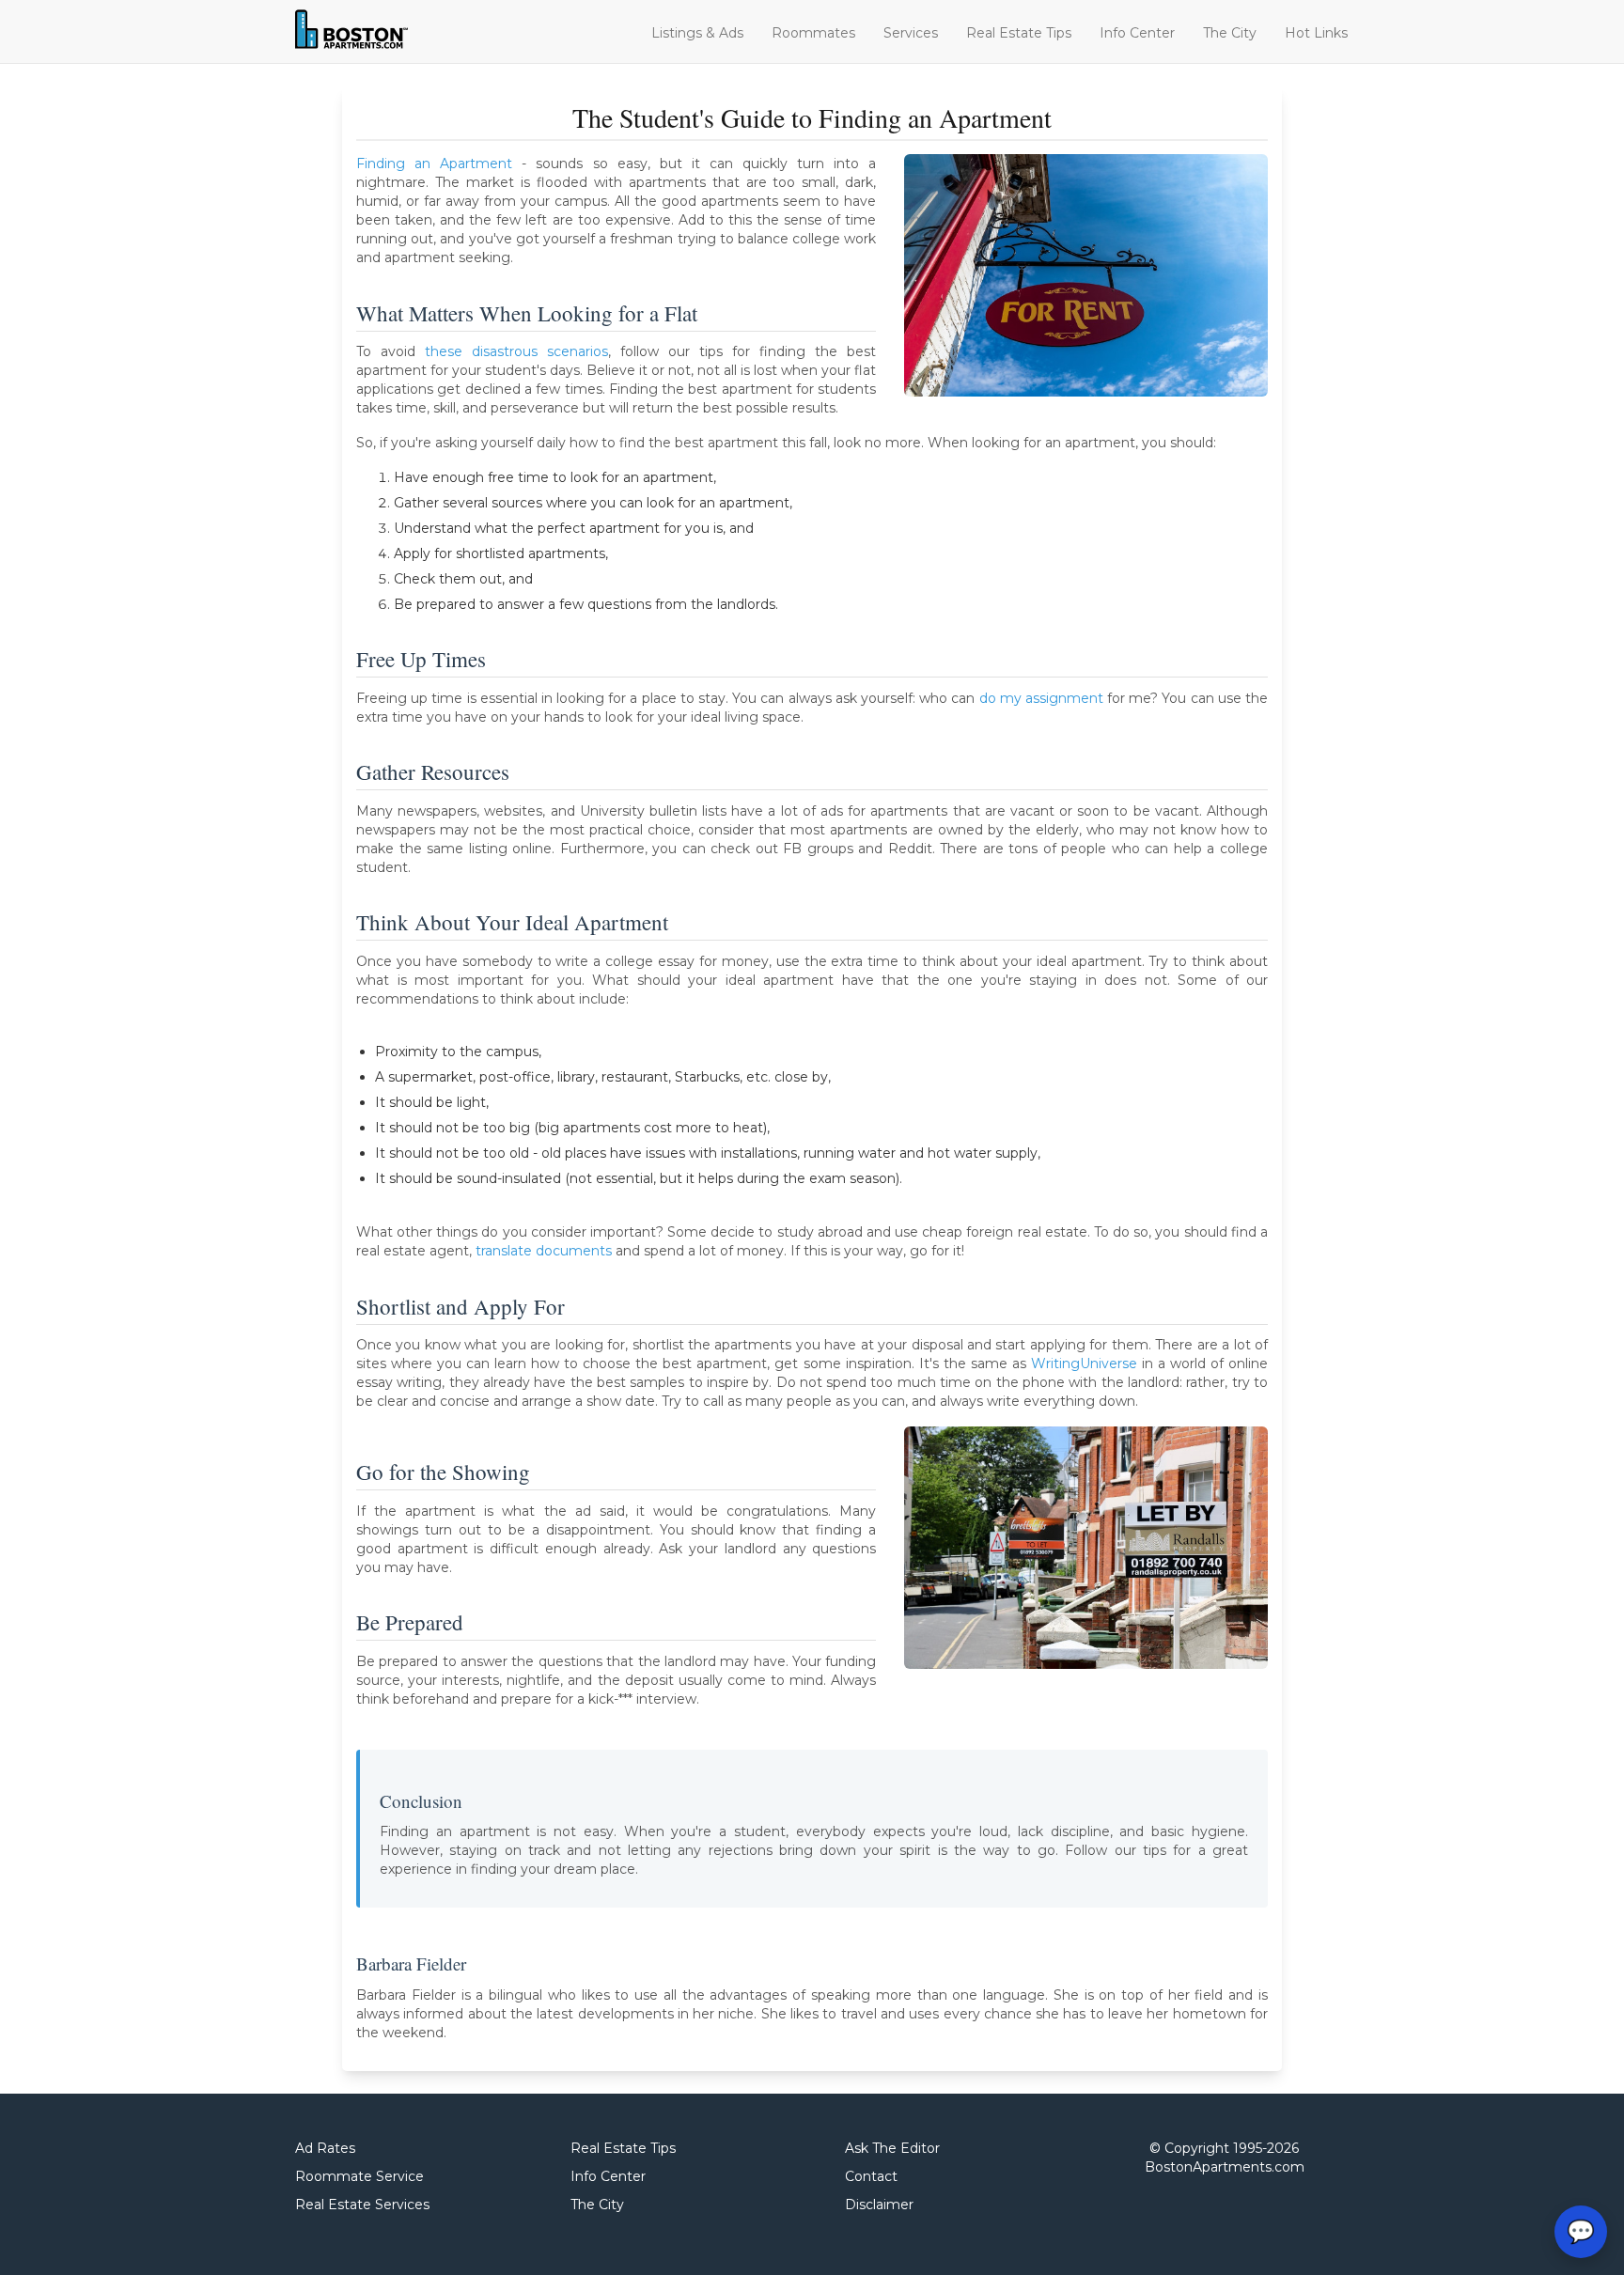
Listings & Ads (697, 33)
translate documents (544, 1251)
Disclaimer (879, 2205)
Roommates (813, 33)
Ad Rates (325, 2148)
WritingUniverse (1084, 1363)
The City (1230, 33)
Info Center (1137, 33)
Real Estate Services (362, 2205)
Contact (871, 2176)
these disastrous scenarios (516, 351)
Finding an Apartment (434, 164)
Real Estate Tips (1019, 33)
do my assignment (1041, 698)
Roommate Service (359, 2176)
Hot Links (1316, 33)
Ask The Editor (892, 2148)
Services (911, 33)
